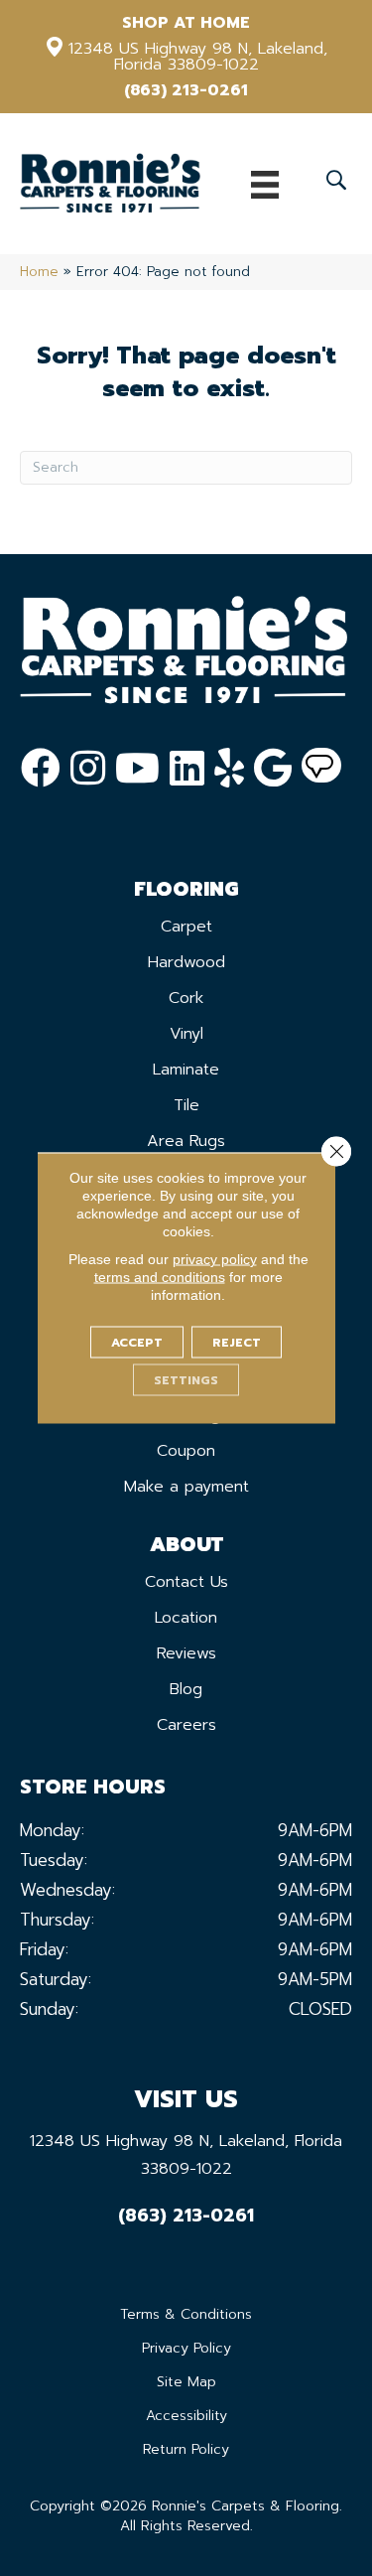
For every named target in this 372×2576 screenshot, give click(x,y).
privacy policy (215, 1259)
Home (39, 272)
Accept (137, 1343)
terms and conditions (160, 1277)
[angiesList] (321, 769)
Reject (237, 1343)
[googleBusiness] (273, 769)
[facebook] (41, 769)
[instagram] (88, 769)
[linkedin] (187, 769)
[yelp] (229, 769)
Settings (186, 1380)
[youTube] (137, 769)
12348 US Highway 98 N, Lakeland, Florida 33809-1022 (198, 57)
